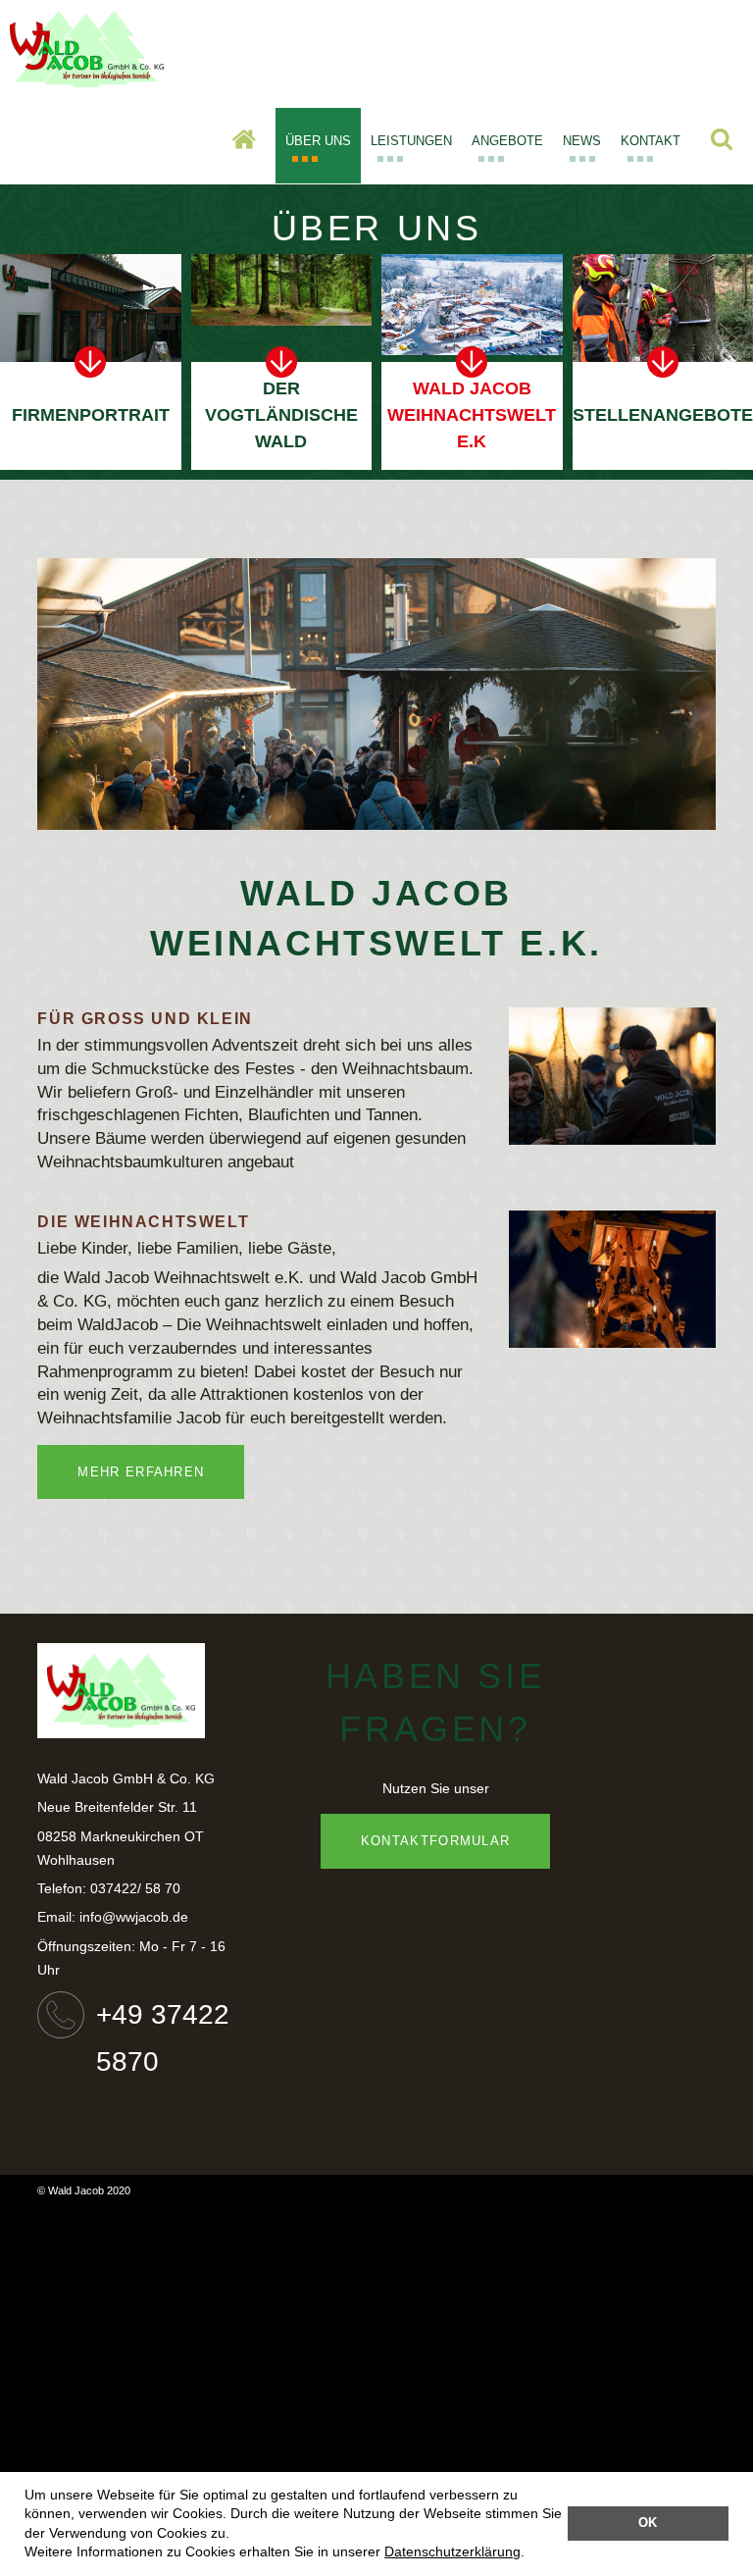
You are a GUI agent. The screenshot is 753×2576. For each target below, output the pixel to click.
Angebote (507, 141)
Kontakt (651, 141)
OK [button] (648, 2523)
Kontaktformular (436, 1841)
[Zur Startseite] (244, 144)
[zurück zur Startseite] (87, 78)
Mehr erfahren (141, 1472)
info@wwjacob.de (134, 1917)
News (582, 141)
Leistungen (411, 141)
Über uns (318, 141)
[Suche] (722, 144)
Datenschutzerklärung (452, 2551)
